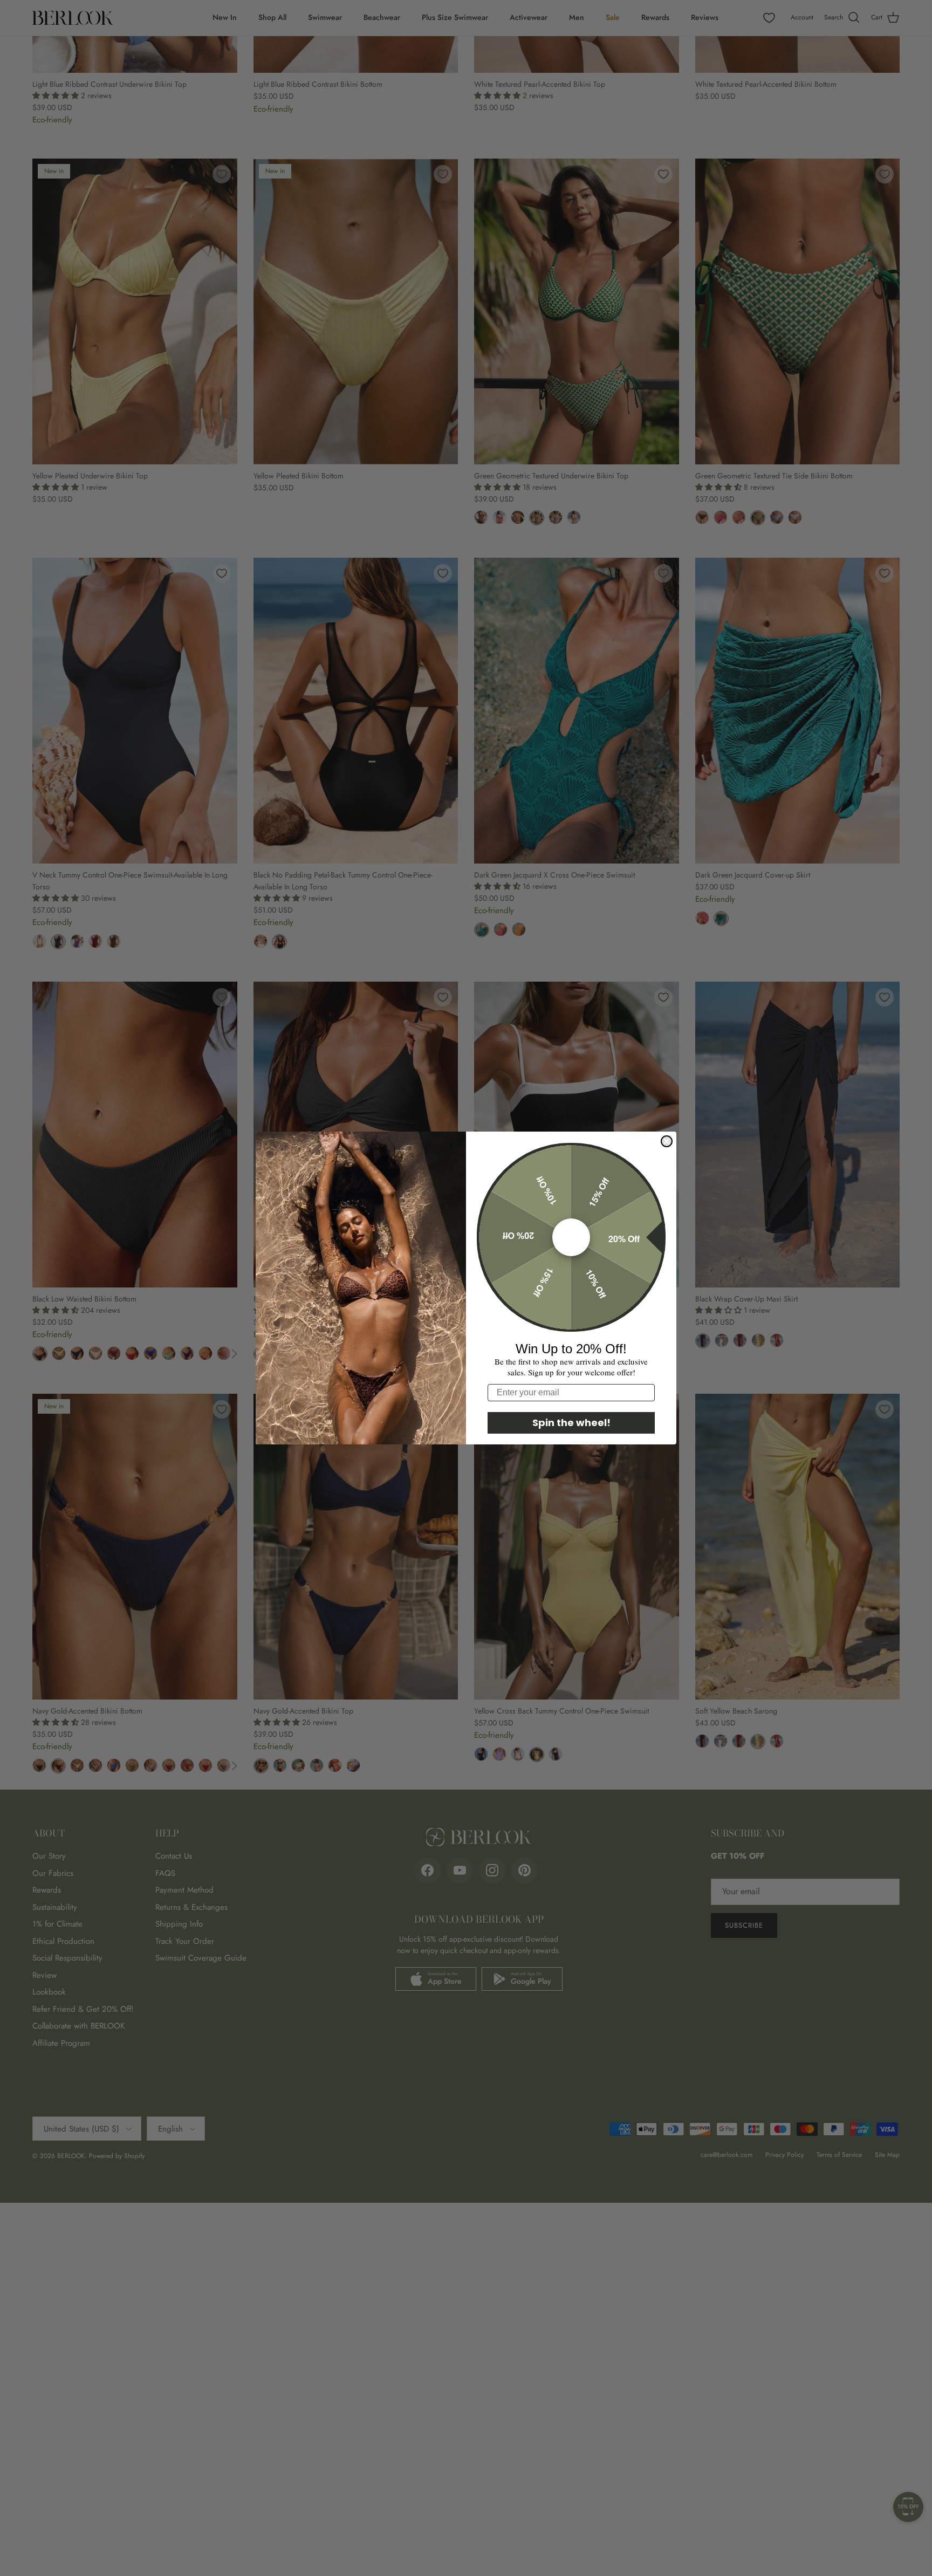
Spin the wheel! (571, 1423)
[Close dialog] (667, 1141)
